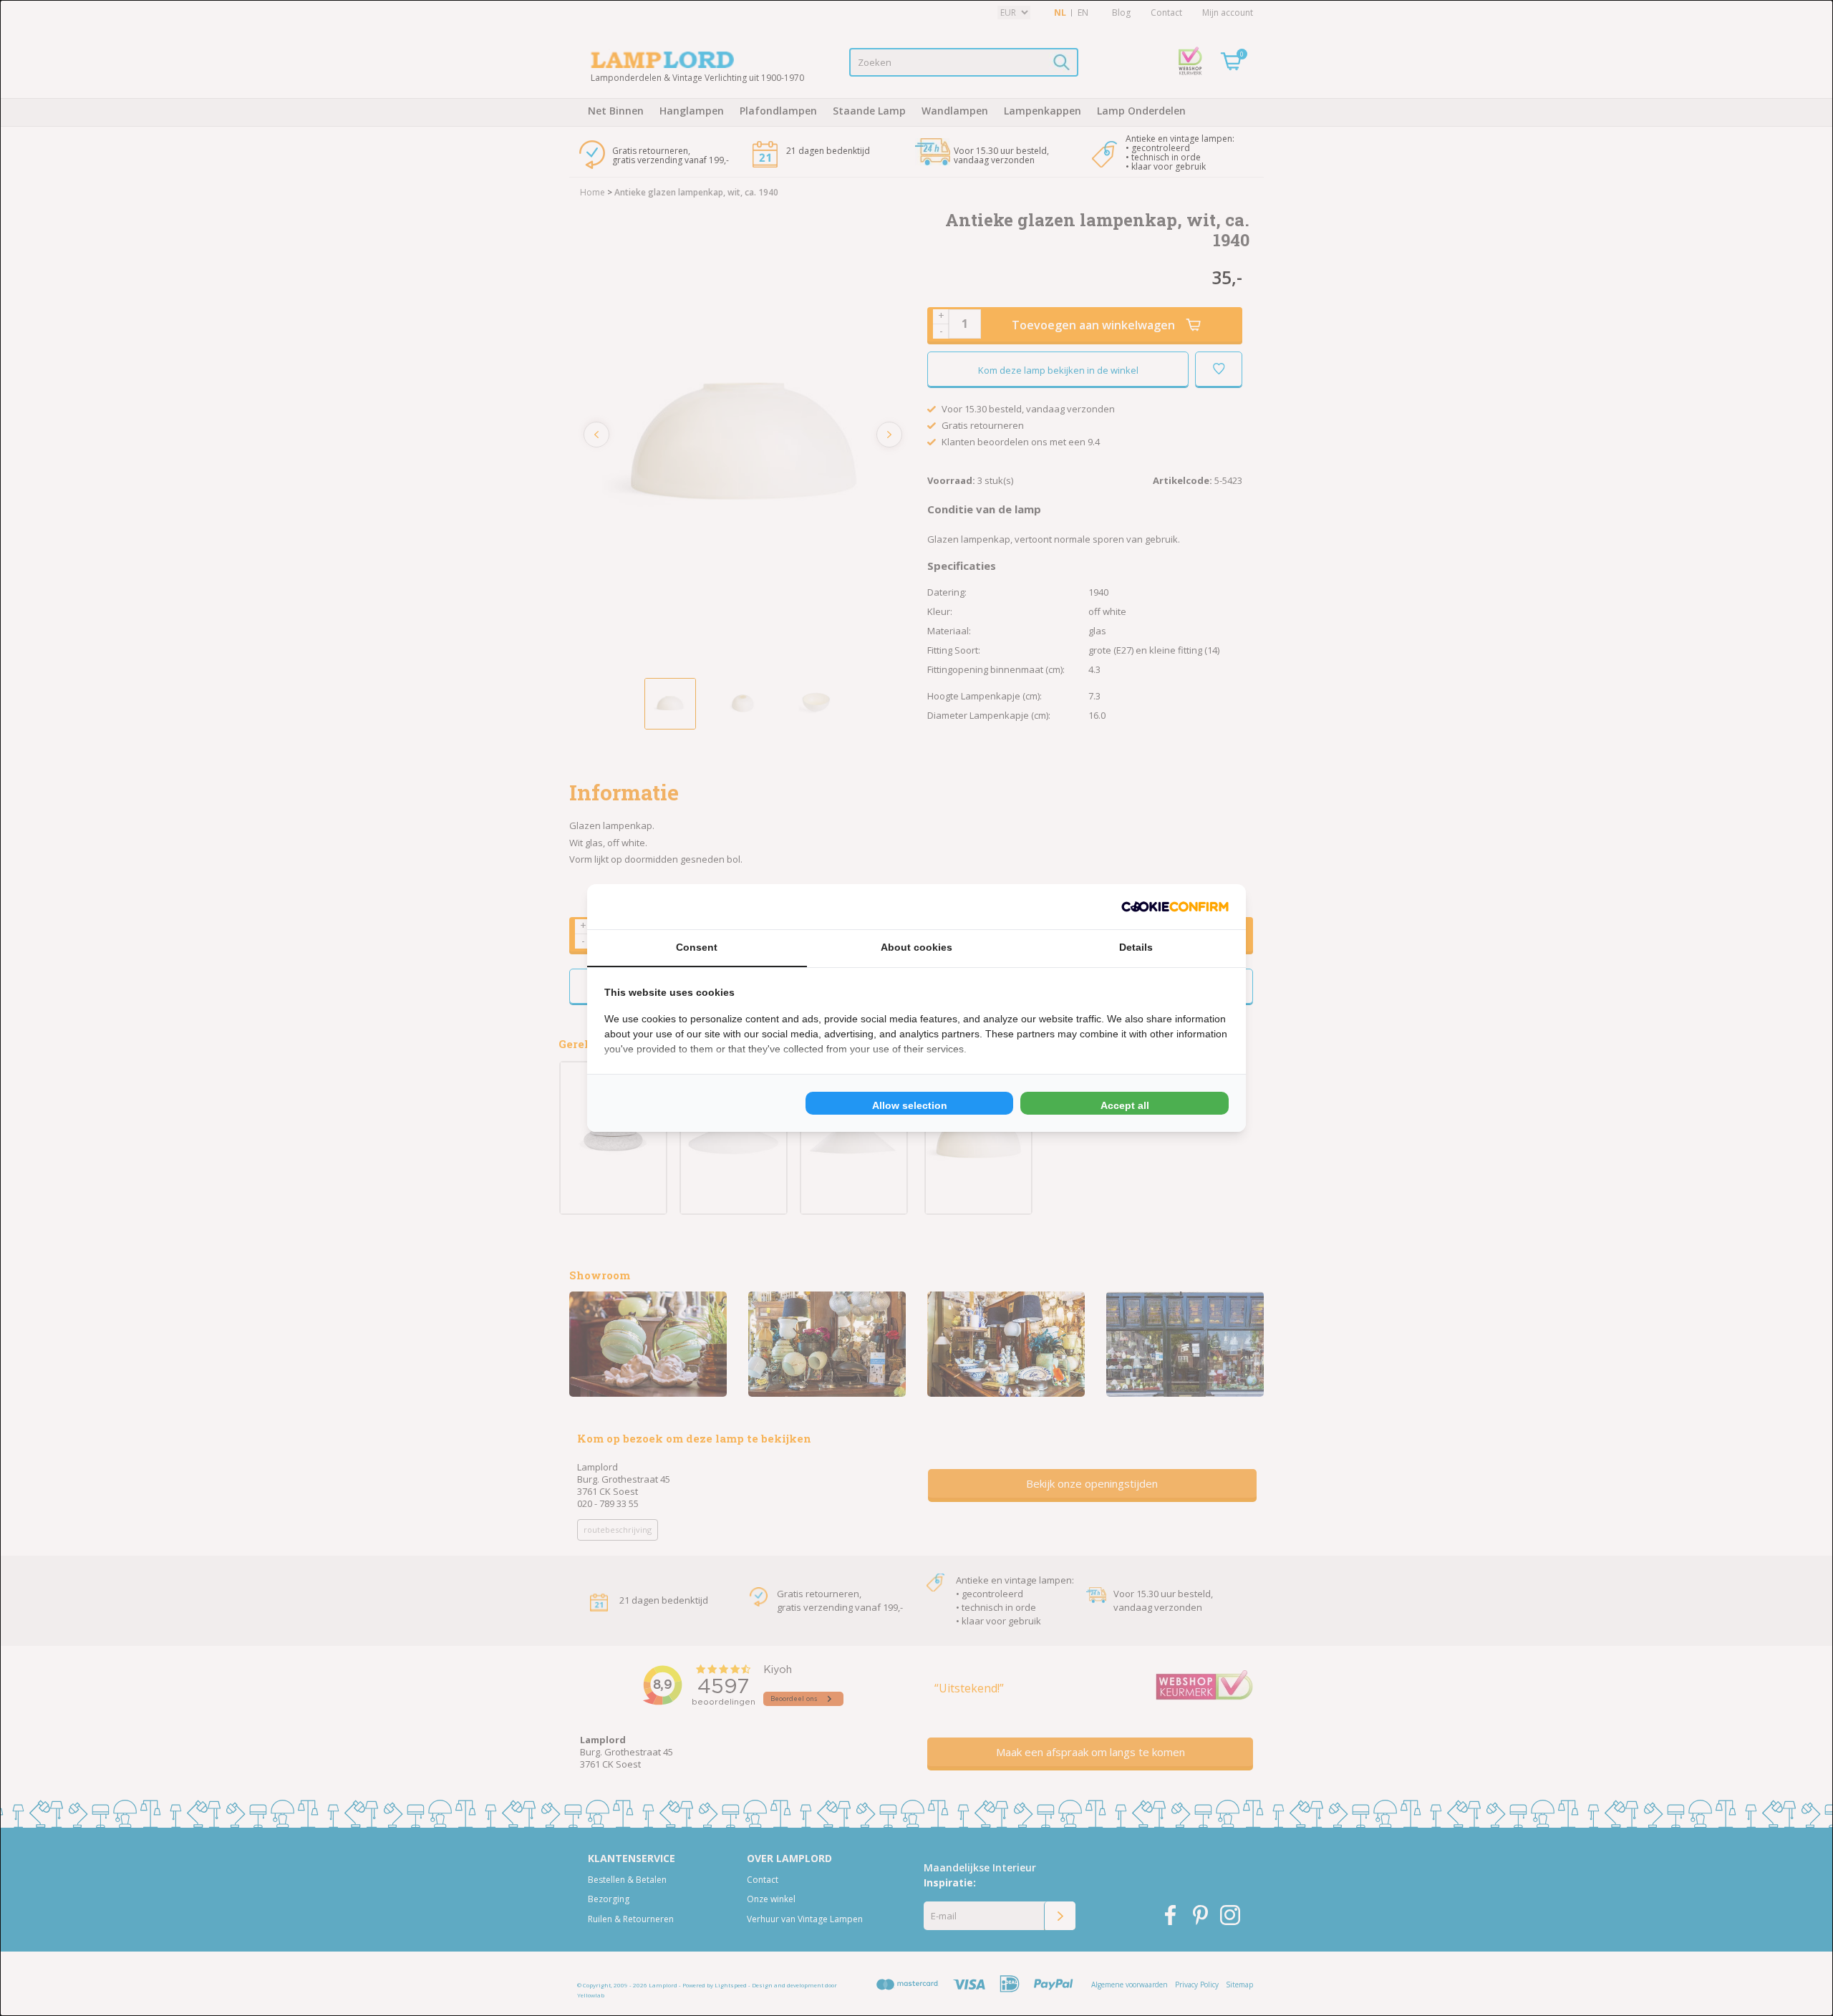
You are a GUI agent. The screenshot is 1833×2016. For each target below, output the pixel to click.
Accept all (1125, 1105)
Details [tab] (1136, 947)
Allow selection (910, 1105)
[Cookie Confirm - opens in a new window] (1175, 907)
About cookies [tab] (916, 947)
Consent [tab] (697, 947)
